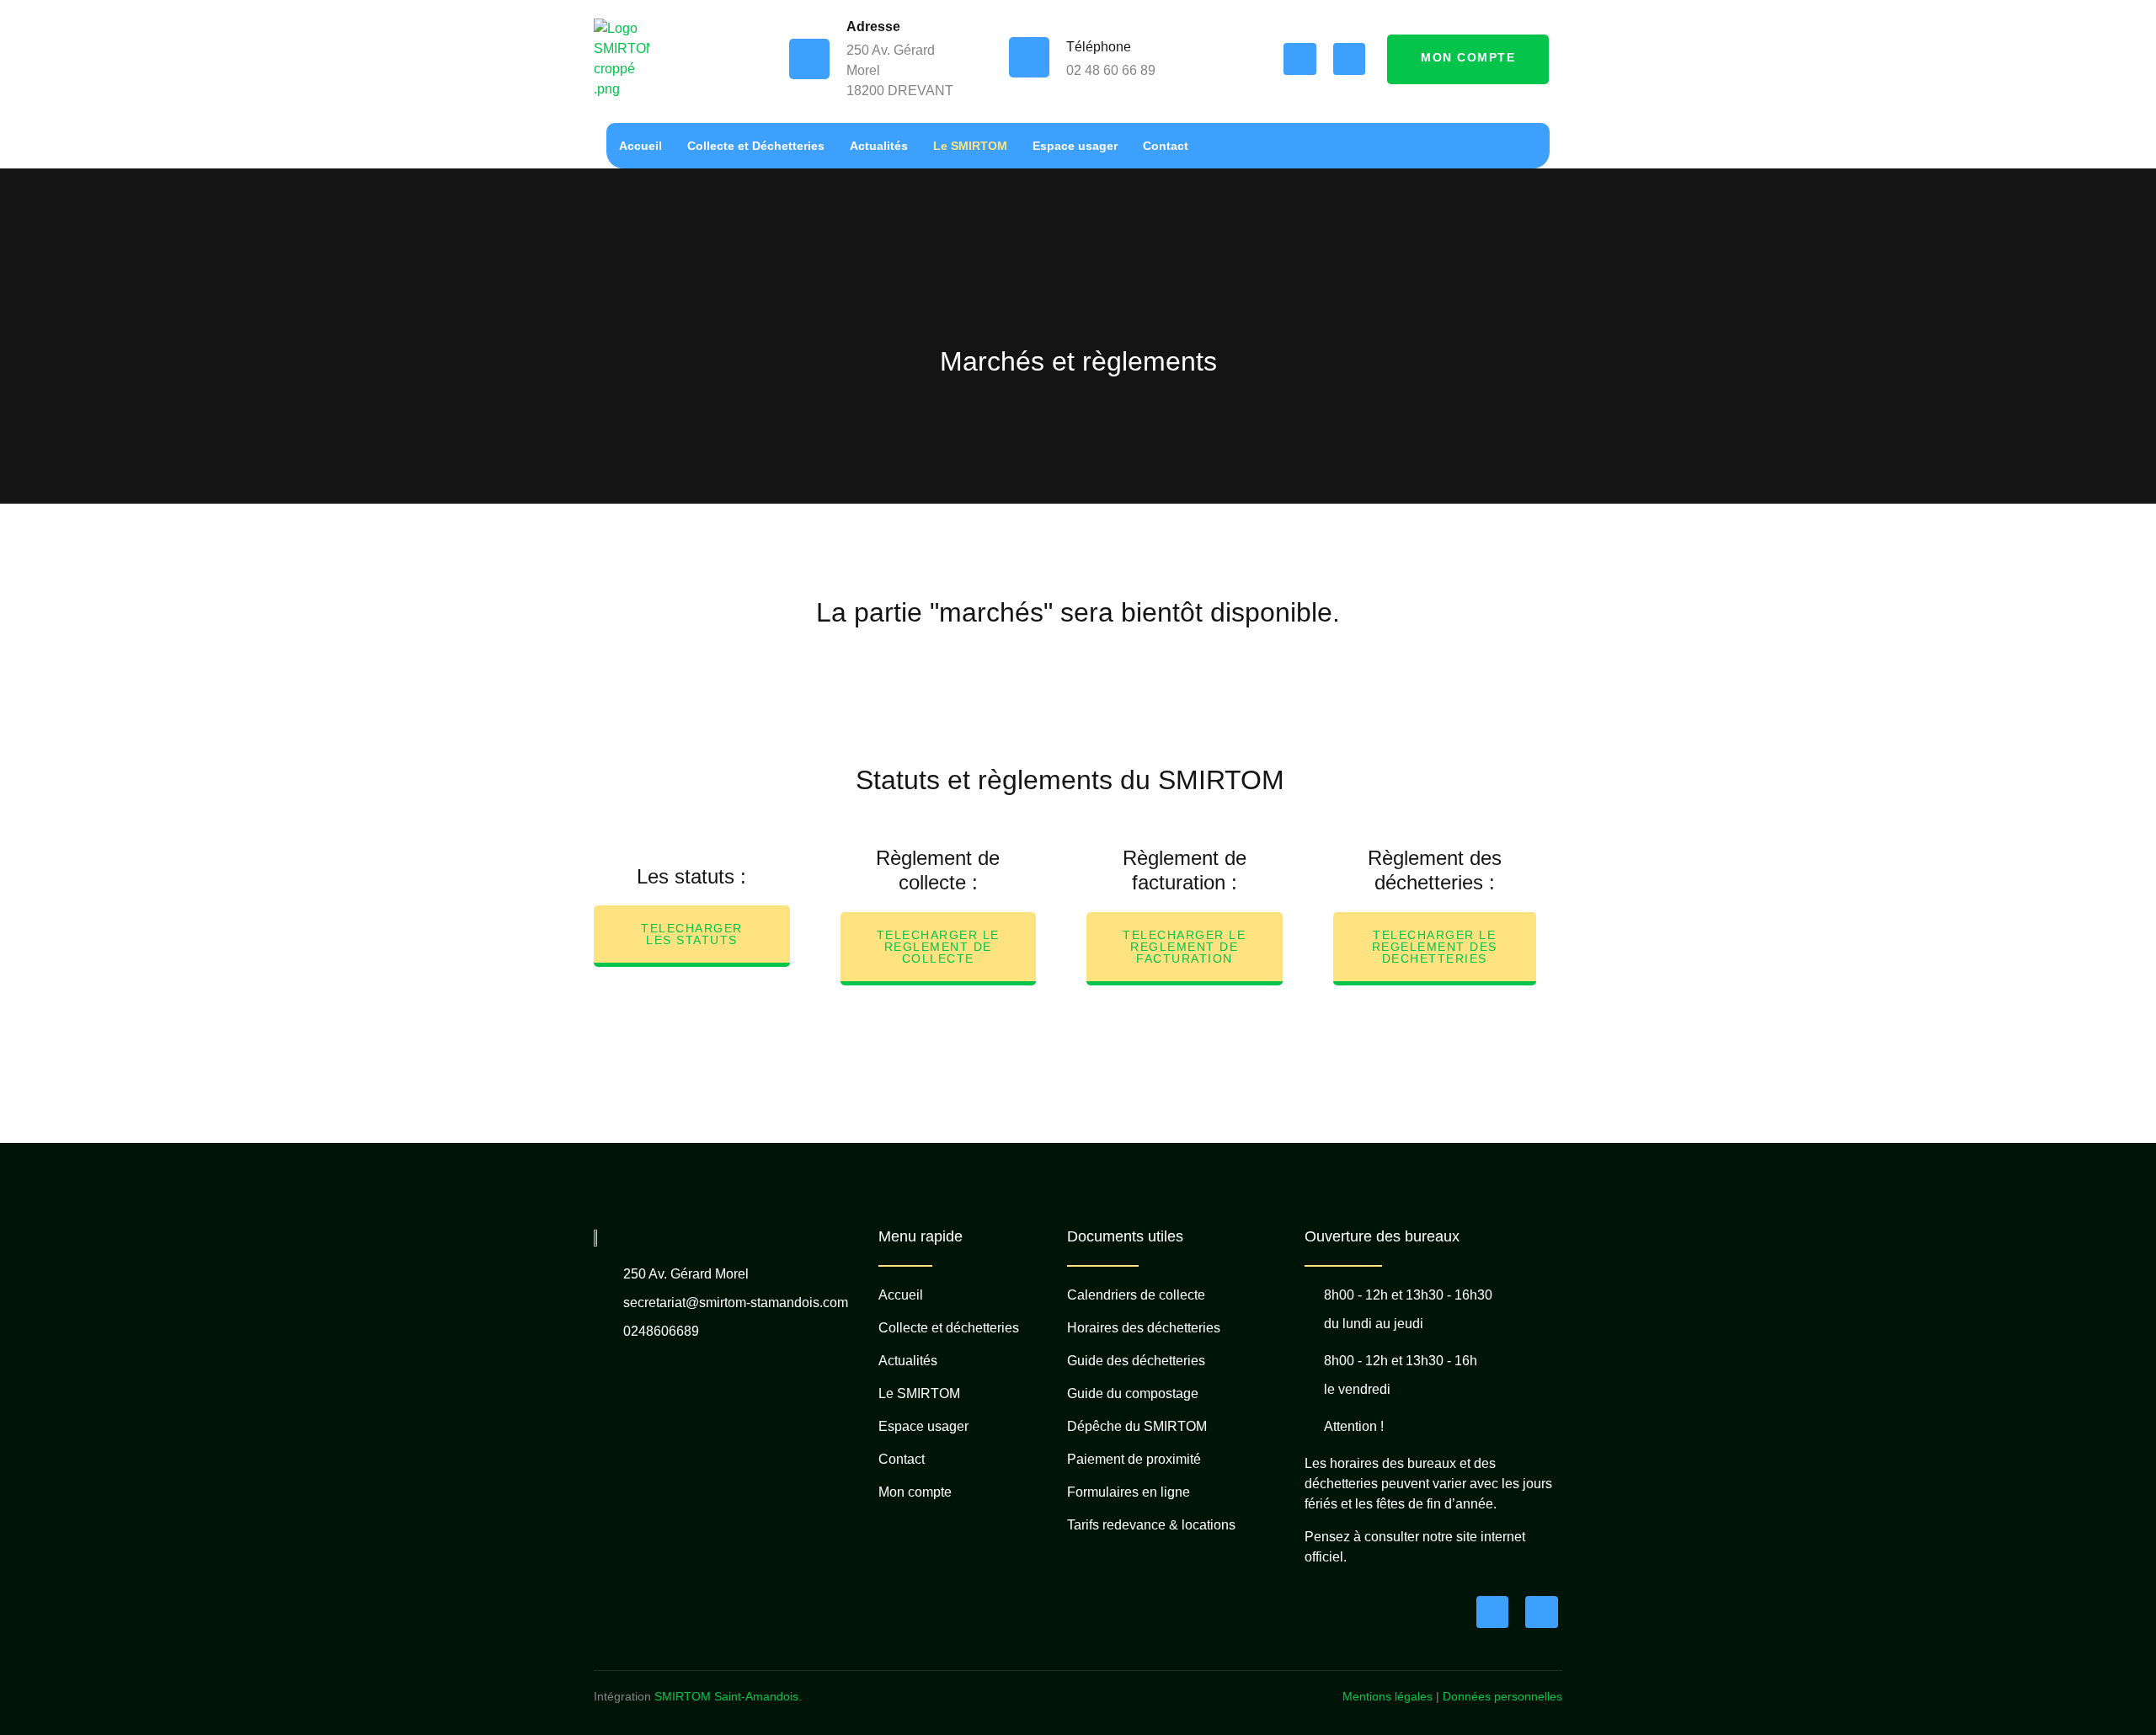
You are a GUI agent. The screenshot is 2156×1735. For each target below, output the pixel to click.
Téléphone (1099, 47)
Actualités (879, 146)
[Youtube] (1349, 59)
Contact (1166, 146)
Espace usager (1075, 146)
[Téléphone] (1029, 57)
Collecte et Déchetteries (756, 146)
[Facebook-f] (1299, 59)
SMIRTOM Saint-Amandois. (728, 1696)
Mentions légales (1388, 1696)
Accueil (640, 146)
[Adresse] (809, 59)
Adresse (873, 27)
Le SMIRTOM (970, 146)
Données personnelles (1502, 1696)
